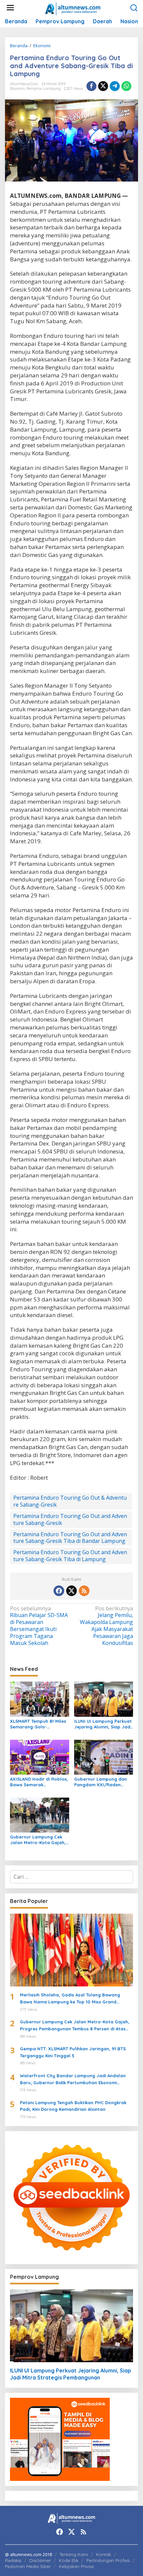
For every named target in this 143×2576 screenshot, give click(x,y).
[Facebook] (59, 1591)
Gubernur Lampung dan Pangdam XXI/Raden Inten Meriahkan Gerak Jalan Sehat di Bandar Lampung (101, 1782)
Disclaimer (40, 2560)
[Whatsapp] (126, 86)
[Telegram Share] (115, 86)
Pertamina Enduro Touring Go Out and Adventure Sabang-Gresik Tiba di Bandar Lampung (70, 1538)
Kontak (104, 2554)
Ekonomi (17, 88)
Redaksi (13, 2560)
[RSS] (84, 1591)
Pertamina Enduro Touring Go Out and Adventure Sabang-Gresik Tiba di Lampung (70, 1556)
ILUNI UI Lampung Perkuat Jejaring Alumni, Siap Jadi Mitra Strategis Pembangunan (103, 1724)
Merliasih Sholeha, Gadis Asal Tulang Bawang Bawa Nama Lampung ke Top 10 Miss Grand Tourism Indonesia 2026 (70, 1999)
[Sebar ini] (91, 86)
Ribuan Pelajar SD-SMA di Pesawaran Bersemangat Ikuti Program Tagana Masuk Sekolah (39, 1626)
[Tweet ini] (103, 86)
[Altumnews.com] (73, 8)
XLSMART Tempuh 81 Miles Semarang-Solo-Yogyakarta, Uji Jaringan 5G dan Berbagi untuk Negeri (38, 1724)
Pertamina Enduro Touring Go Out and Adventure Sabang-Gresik (70, 1519)
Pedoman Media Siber (28, 2566)
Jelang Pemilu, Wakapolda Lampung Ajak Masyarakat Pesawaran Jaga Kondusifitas (106, 1626)
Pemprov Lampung (44, 88)
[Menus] (10, 8)
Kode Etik (69, 2560)
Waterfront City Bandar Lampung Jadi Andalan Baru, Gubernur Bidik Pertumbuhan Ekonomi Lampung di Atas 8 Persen (73, 2080)
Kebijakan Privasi (76, 2566)
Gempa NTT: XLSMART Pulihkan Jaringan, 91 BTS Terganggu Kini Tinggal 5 (73, 2052)
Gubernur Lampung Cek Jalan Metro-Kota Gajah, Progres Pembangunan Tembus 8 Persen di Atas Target (38, 1840)
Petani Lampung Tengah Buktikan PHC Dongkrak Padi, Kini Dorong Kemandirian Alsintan (73, 2106)
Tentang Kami (74, 2554)
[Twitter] (71, 1591)
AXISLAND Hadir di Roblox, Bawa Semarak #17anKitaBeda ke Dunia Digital (39, 1782)
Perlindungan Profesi (108, 2560)
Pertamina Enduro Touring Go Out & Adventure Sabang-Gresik (70, 1501)
